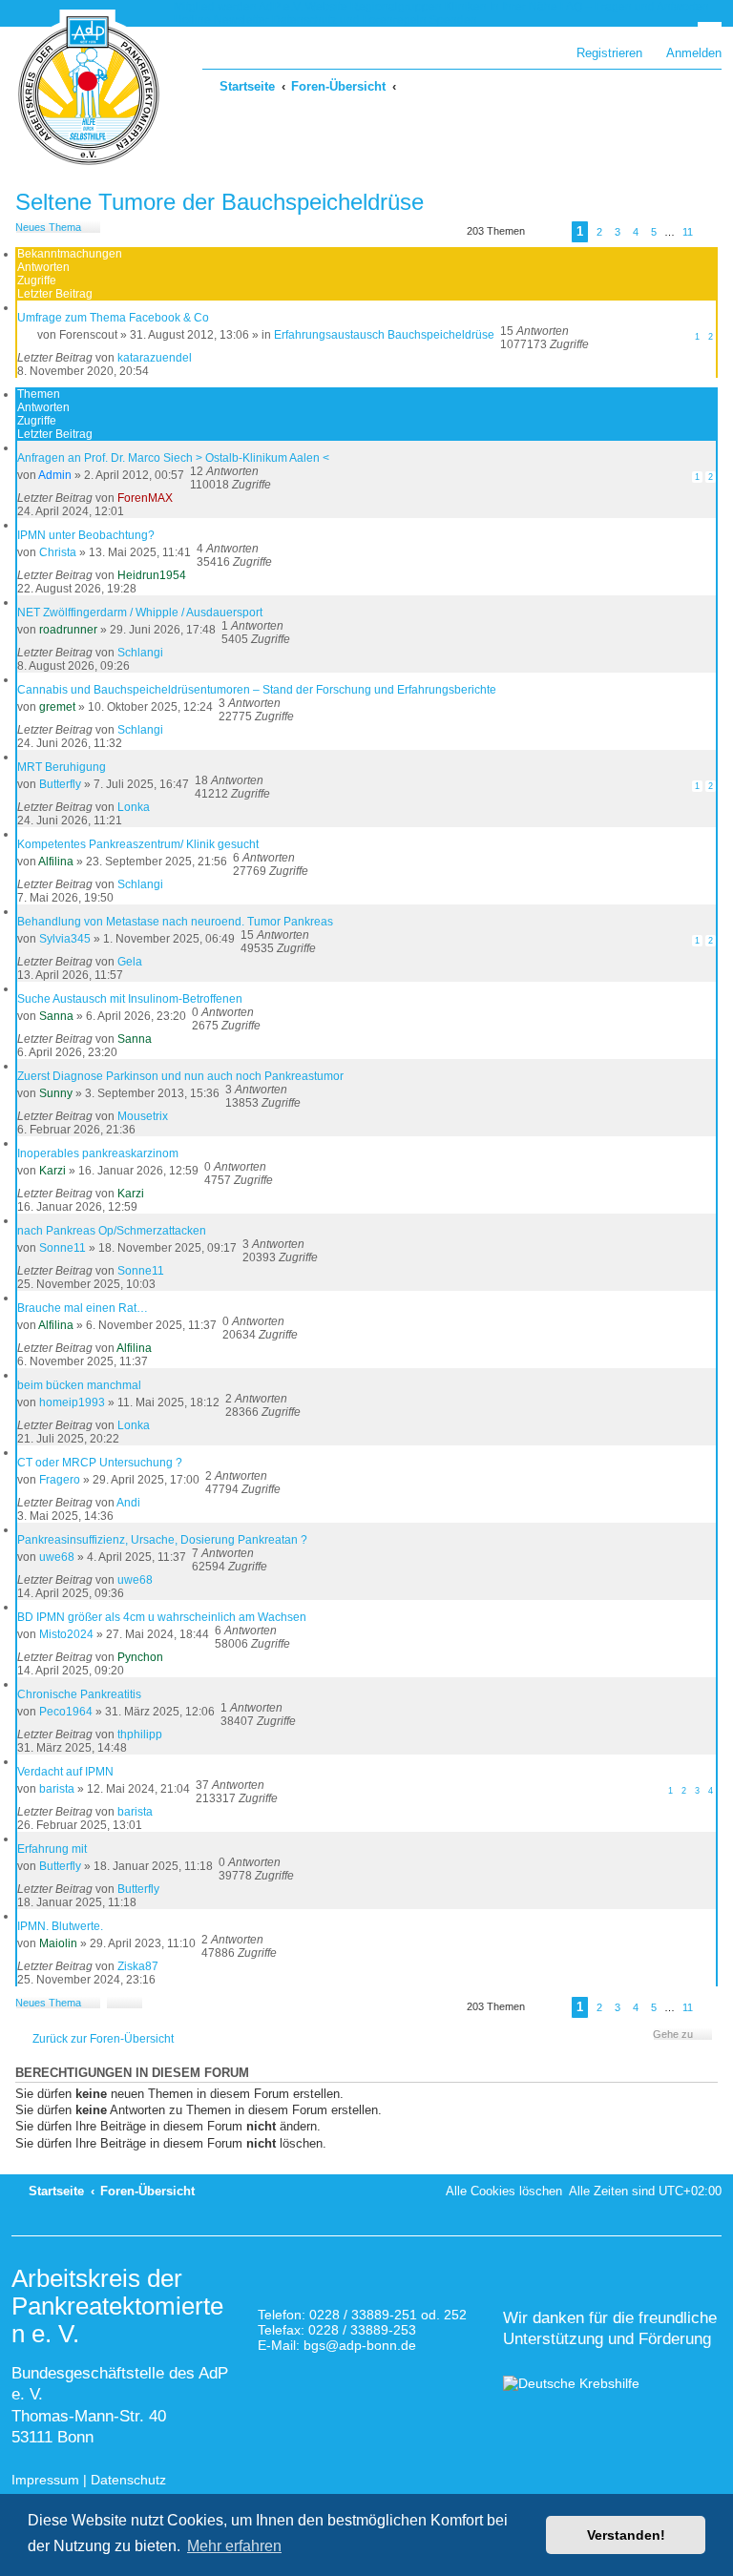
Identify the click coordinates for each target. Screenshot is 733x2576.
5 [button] (654, 232)
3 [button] (618, 232)
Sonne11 (63, 1248)
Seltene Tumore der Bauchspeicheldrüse (220, 202)
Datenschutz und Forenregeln (349, 20)
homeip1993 (72, 1402)
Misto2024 (66, 1634)
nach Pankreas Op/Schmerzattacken (112, 1231)
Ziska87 (138, 1966)
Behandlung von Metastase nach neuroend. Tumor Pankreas (175, 922)
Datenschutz (128, 2480)
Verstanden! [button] (626, 2535)
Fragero (60, 1480)
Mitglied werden (215, 7)
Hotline (192, 20)
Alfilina (56, 862)
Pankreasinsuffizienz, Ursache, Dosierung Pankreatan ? (162, 1540)
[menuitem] (685, 53)
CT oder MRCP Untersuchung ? (100, 1463)
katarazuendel (155, 358)
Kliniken (466, 7)
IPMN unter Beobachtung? (86, 535)
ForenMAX (145, 498)
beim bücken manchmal (79, 1385)
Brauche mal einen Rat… (83, 1308)
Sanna (56, 1016)
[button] (548, 235)
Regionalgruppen (396, 7)
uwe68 (57, 1557)
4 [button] (636, 232)
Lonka (134, 807)
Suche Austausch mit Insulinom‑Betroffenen (130, 999)
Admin (55, 475)
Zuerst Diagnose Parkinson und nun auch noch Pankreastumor (180, 1076)
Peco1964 (66, 1712)
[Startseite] (89, 91)
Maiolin (58, 1943)
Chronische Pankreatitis (79, 1694)
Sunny (56, 1093)
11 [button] (688, 232)
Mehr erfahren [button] (234, 2546)
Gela (130, 962)
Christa (58, 552)
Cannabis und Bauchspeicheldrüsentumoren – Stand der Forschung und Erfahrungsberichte (257, 690)
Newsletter (241, 20)
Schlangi (140, 653)
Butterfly (60, 784)
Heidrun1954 (152, 575)
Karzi (52, 1171)
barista (57, 1789)
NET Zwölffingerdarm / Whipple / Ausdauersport (140, 613)
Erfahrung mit (52, 1849)
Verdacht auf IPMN (65, 1772)
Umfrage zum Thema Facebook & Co (113, 318)
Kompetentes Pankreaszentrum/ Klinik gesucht (138, 844)
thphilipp (140, 1735)
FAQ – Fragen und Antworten (635, 7)
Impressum (45, 2480)
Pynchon (140, 1657)
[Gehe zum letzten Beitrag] (201, 358)
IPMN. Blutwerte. (60, 1926)
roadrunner (68, 630)
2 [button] (599, 232)
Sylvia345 (65, 939)
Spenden (453, 20)
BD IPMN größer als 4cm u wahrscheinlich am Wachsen (162, 1617)
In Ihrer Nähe (524, 7)
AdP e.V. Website (303, 7)
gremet (57, 707)
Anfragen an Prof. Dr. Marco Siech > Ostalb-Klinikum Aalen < (173, 458)
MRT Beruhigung (62, 767)
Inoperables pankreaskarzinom (98, 1153)
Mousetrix (143, 1116)
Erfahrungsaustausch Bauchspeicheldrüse (384, 335)
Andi (128, 1503)
